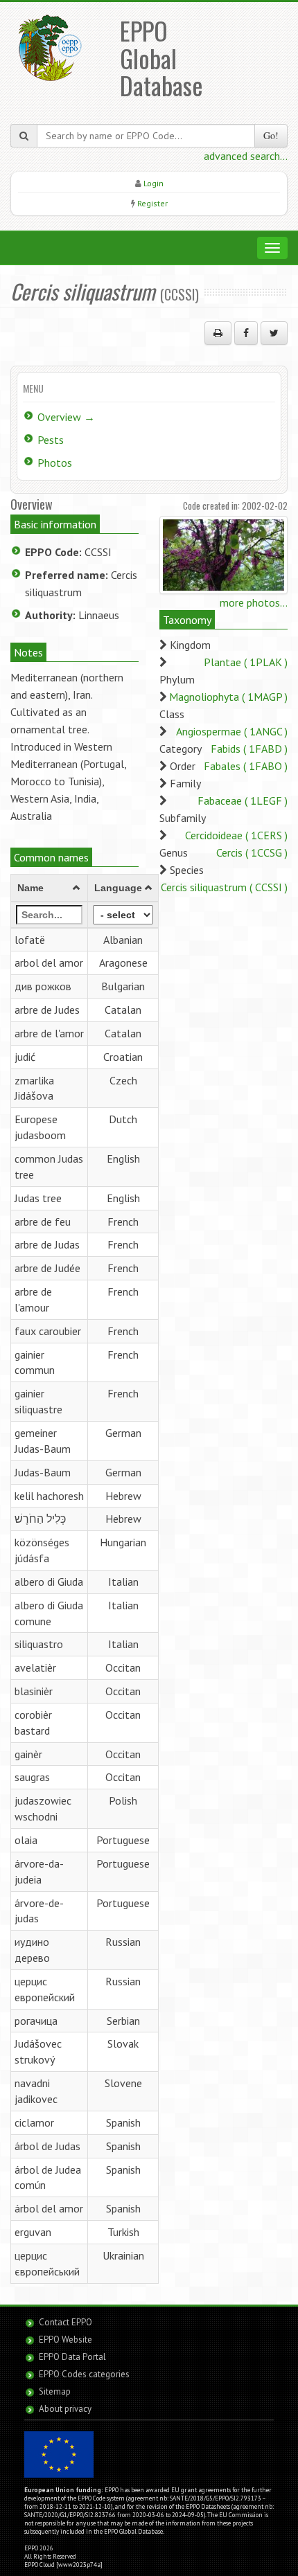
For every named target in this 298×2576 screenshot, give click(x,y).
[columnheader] (50, 888)
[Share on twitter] (274, 333)
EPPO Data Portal (72, 2357)
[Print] (218, 333)
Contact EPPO (65, 2322)
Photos (55, 463)
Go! (271, 135)
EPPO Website (65, 2340)
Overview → (66, 417)
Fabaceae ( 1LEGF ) (243, 800)
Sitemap (55, 2391)
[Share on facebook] (246, 333)
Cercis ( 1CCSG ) (252, 852)
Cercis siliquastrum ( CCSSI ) (224, 887)
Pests (51, 440)
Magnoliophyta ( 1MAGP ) (228, 697)
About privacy (65, 2409)
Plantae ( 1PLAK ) (246, 662)
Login (154, 183)
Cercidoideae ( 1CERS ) (236, 835)
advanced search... (246, 156)
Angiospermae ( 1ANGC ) (232, 731)
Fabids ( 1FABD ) (249, 749)
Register (152, 203)
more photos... (254, 602)
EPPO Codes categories (84, 2374)
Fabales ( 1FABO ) (246, 766)
